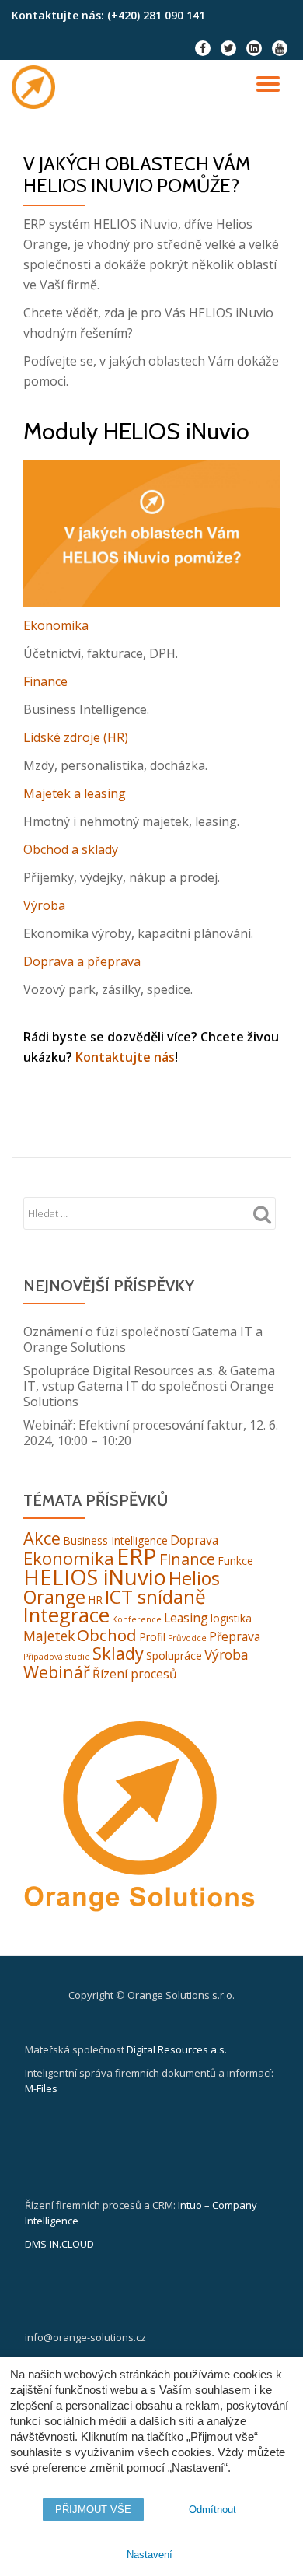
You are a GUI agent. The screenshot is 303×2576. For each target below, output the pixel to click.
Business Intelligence (115, 1540)
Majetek (49, 1636)
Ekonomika (56, 625)
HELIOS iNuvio (95, 1577)
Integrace (66, 1615)
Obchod (107, 1635)
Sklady (118, 1653)
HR (95, 1599)
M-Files (41, 2088)
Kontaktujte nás (125, 1057)
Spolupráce (174, 1655)
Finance (45, 681)
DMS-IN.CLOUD (59, 2244)
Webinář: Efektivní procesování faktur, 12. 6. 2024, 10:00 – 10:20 (151, 1433)
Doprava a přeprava (82, 961)
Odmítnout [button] (212, 2509)
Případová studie (57, 1657)
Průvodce (187, 1638)
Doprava (194, 1540)
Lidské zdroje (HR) (76, 737)
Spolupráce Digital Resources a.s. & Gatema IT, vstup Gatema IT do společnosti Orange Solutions (149, 1386)
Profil (152, 1637)
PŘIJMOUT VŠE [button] (93, 2509)
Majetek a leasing (75, 793)
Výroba (44, 905)
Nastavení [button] (150, 2555)
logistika (231, 1618)
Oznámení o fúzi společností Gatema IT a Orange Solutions (143, 1339)
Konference (137, 1619)
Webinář (57, 1672)
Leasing (186, 1618)
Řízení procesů (135, 1674)
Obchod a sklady (71, 849)
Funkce (235, 1561)
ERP (137, 1556)
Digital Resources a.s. (177, 2049)
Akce (42, 1538)
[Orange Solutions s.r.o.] (36, 87)
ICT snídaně (155, 1596)
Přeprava (235, 1636)
